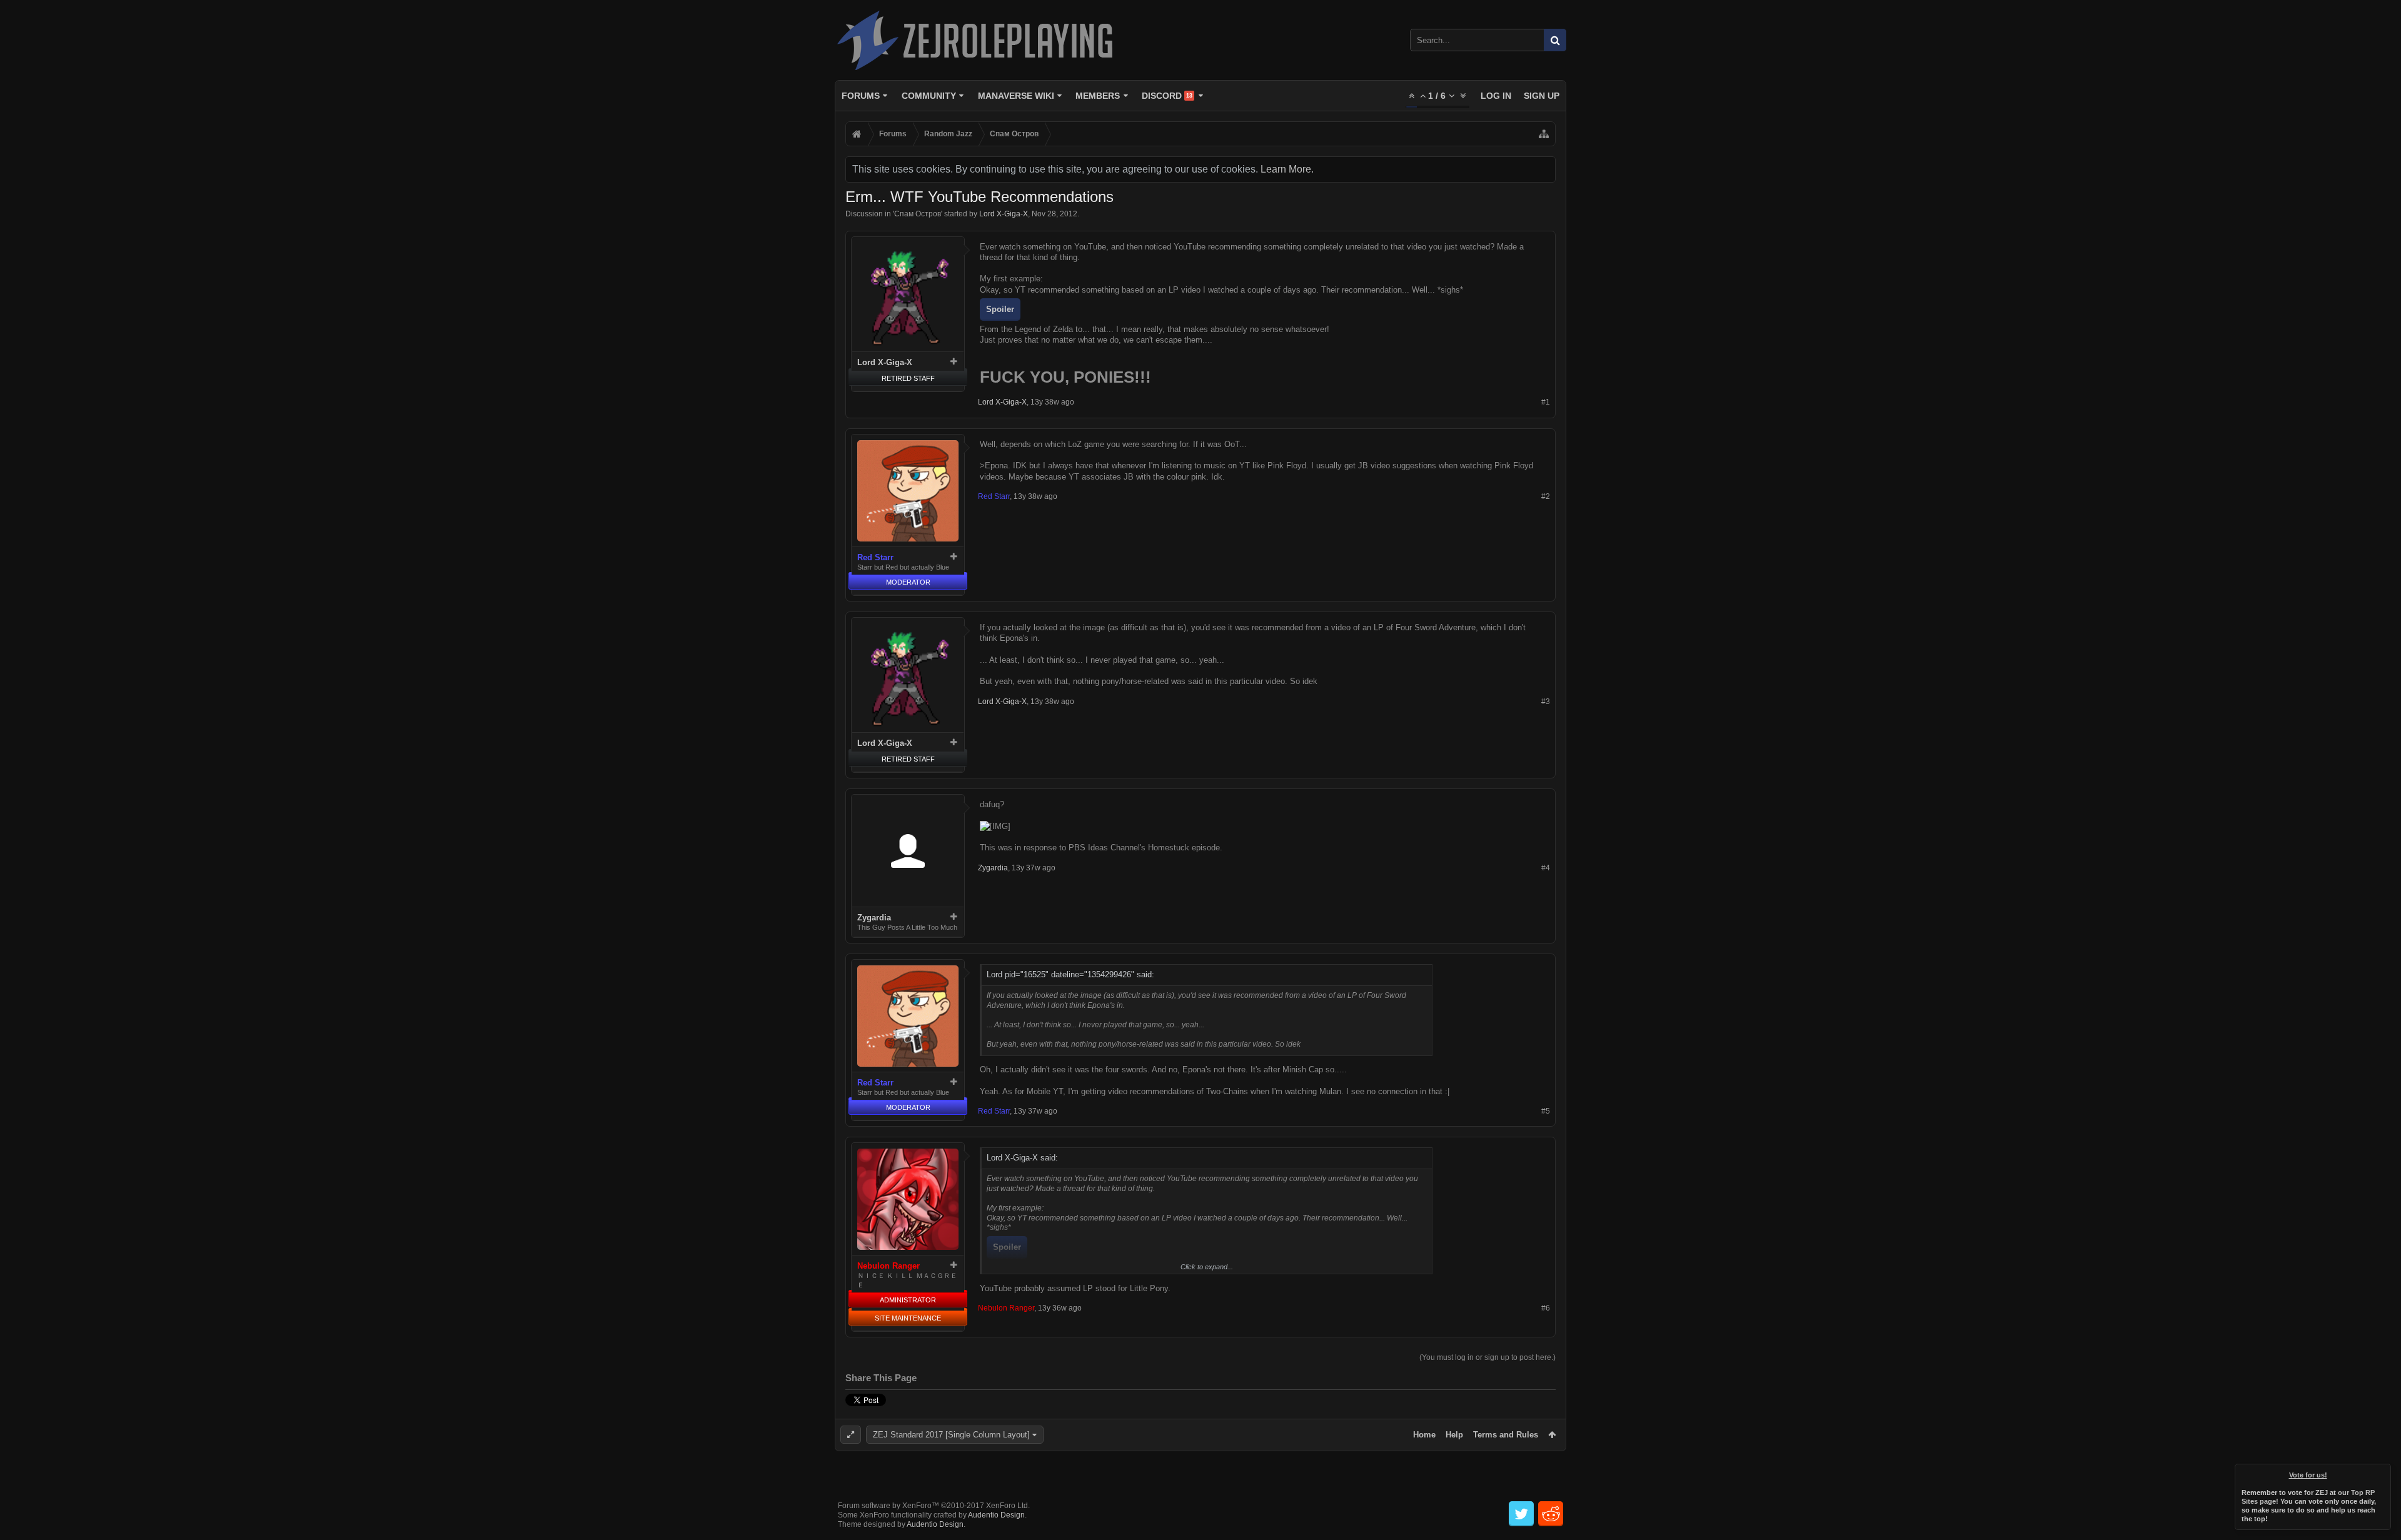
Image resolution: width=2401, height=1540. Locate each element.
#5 (1546, 1111)
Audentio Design (996, 1515)
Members (1098, 96)
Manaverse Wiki (1016, 96)
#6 (1546, 1308)
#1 (1546, 402)
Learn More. (1287, 169)
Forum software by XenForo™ (934, 1506)
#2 (1546, 496)
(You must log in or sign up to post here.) (1487, 1357)
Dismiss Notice (2382, 1472)
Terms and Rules (1506, 1435)
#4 (1546, 868)
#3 (1546, 702)
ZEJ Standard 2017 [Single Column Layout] (951, 1435)
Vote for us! (2308, 1475)
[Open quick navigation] (1544, 134)
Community (929, 96)
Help (1454, 1435)
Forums (861, 96)
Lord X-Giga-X (1004, 214)
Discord (1167, 96)
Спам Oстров (918, 214)
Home (1424, 1435)
